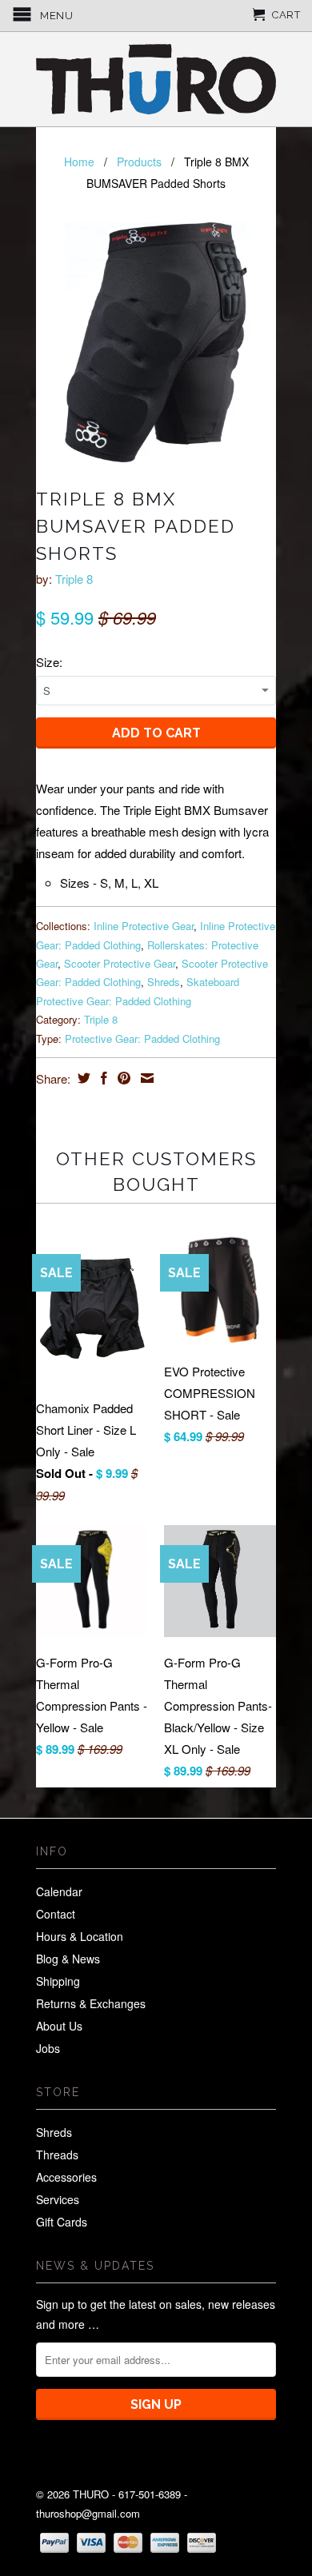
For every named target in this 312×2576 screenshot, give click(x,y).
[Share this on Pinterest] (122, 1078)
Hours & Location (80, 1936)
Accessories (66, 2177)
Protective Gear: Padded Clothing (142, 1038)
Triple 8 (74, 579)
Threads (57, 2155)
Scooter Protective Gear (120, 963)
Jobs (48, 2048)
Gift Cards (62, 2222)
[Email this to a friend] (145, 1078)
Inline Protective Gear (144, 926)
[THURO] (156, 79)
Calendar (59, 1891)
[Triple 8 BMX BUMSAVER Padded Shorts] (156, 342)
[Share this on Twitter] (82, 1078)
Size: (49, 662)
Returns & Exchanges (91, 2003)
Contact (56, 1914)
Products (139, 162)
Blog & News (68, 1959)
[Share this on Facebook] (102, 1078)
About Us (59, 2026)
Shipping (58, 1981)
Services (58, 2199)
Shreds (164, 982)
